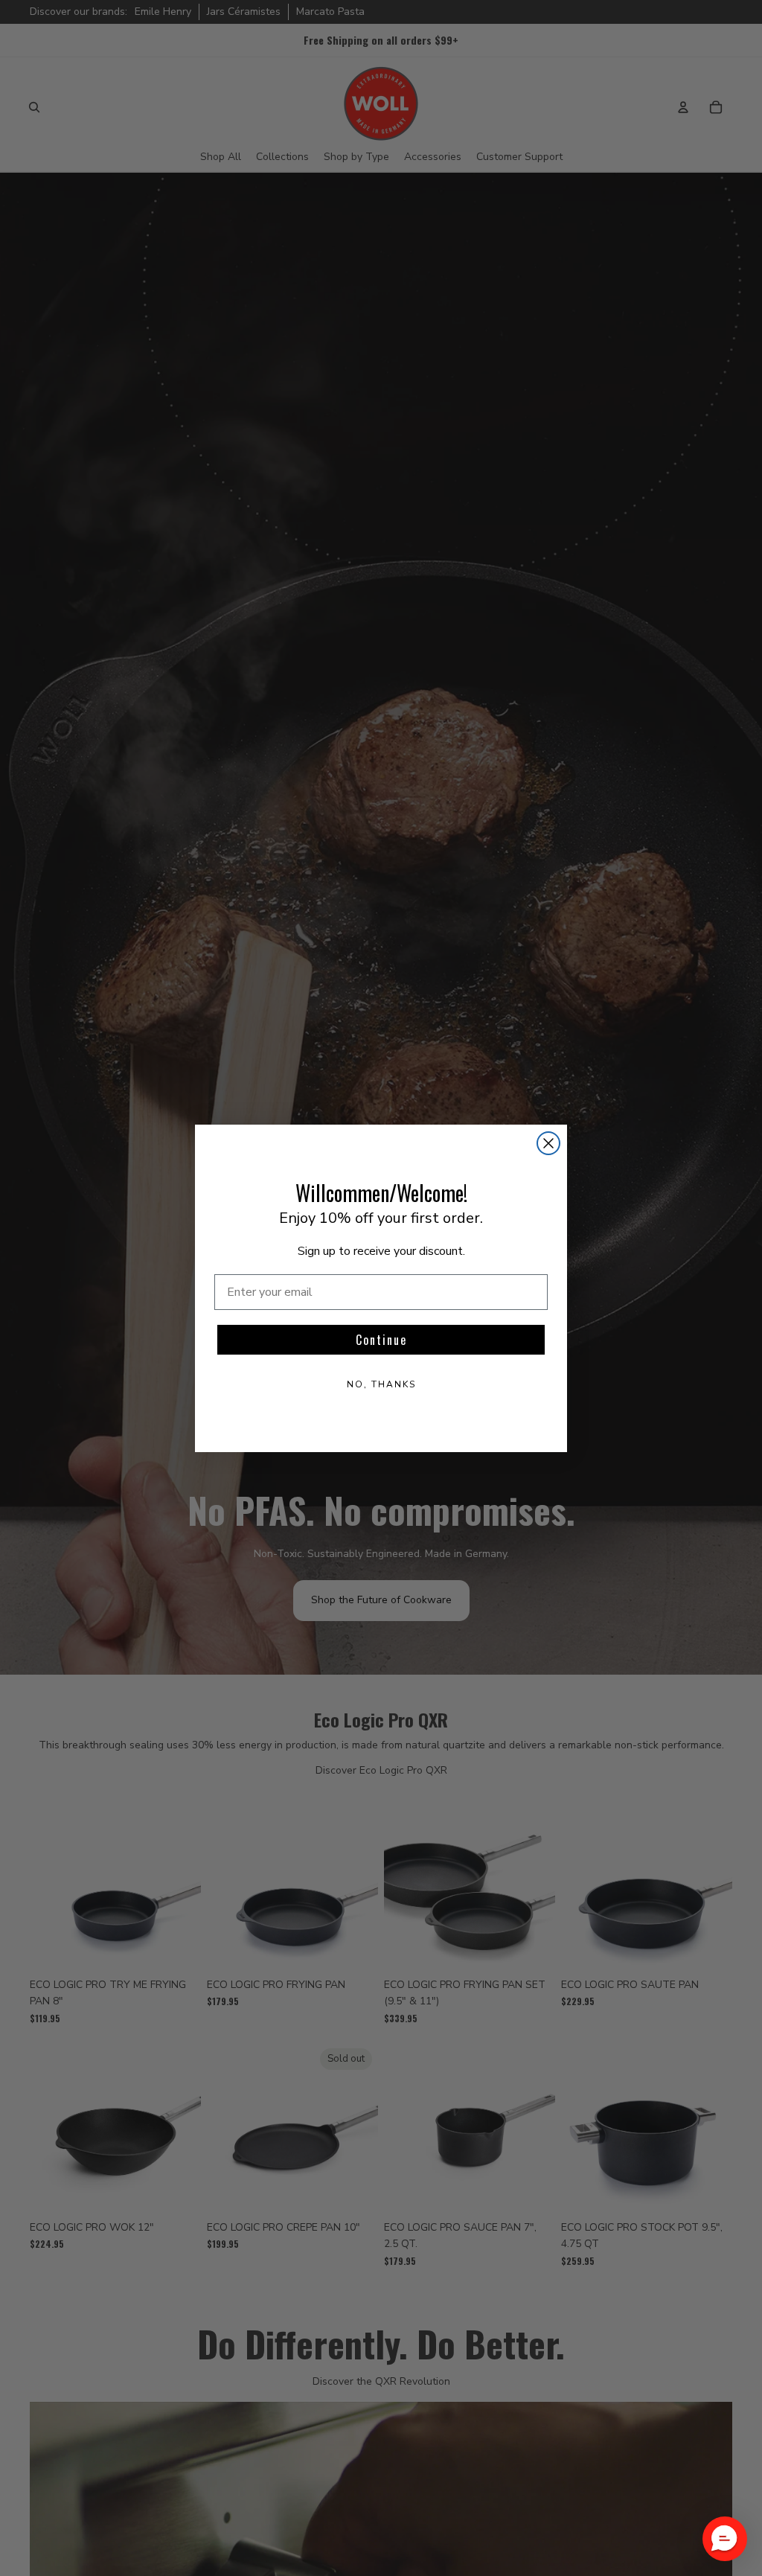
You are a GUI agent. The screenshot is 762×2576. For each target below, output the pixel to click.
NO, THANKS (381, 1384)
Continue (381, 1340)
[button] (725, 2539)
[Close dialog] (548, 1143)
